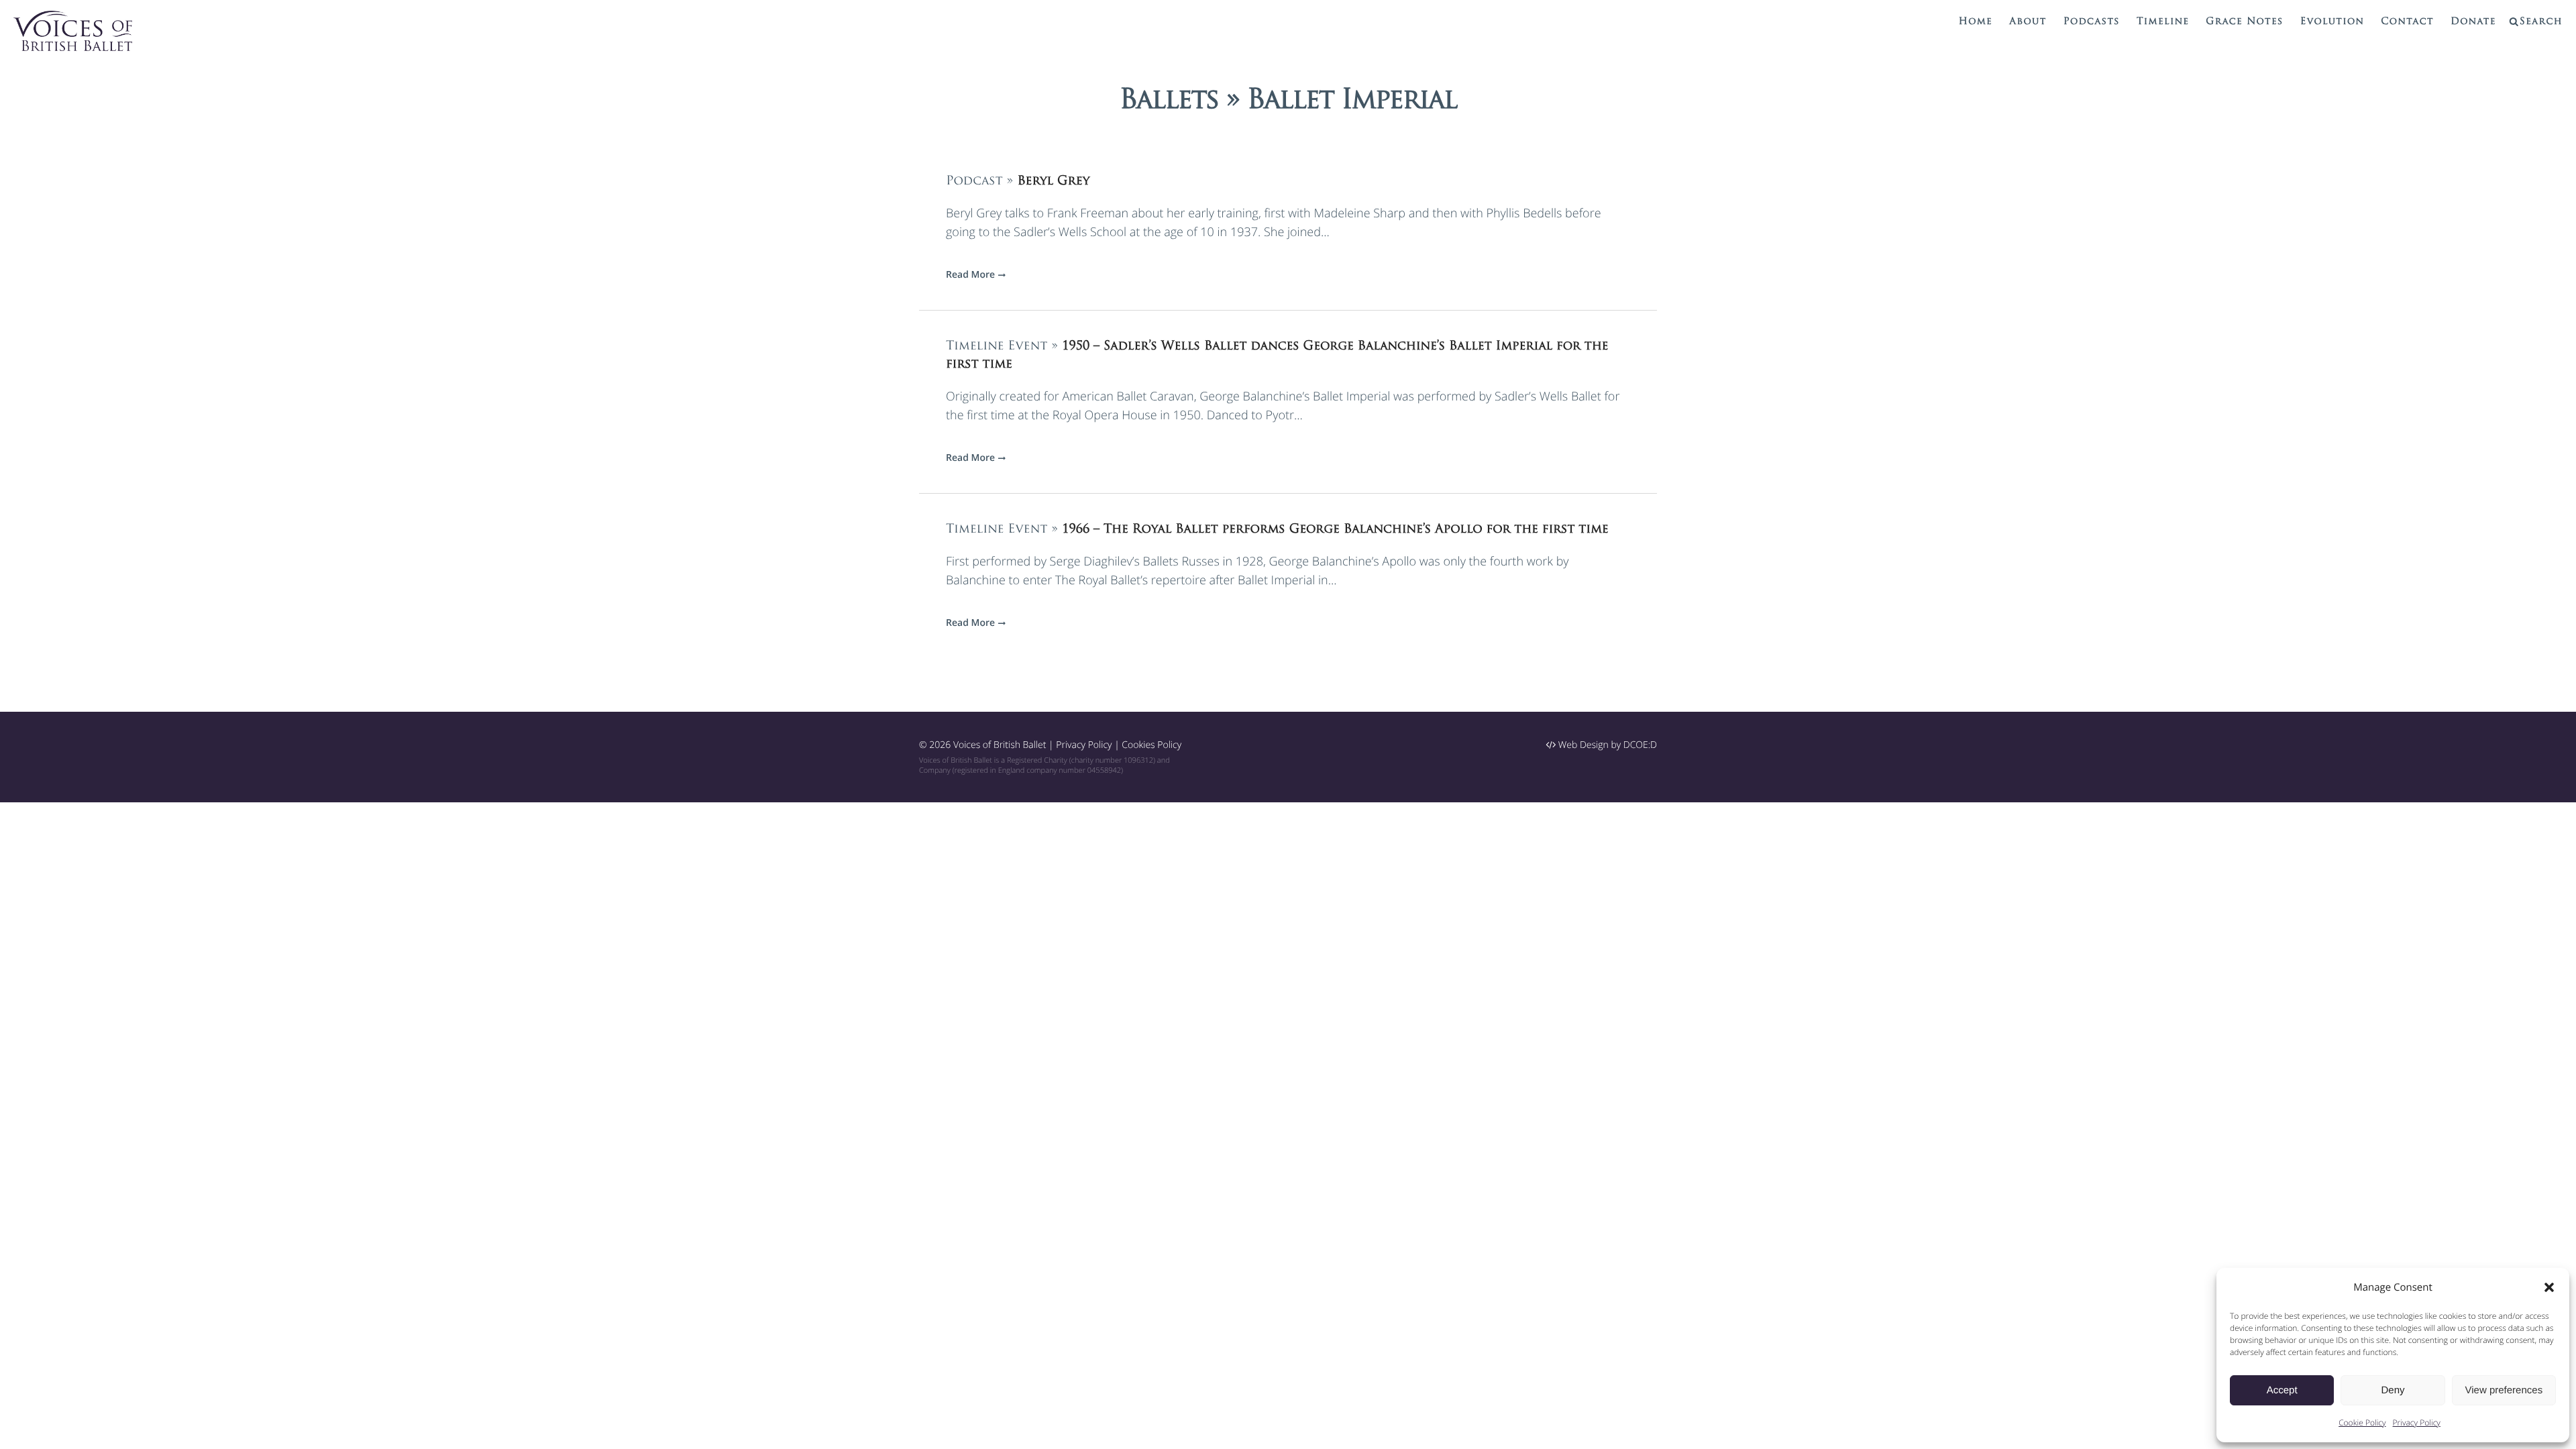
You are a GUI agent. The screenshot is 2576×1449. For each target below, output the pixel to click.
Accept (2282, 1390)
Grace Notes (2244, 22)
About (2028, 22)
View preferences (2504, 1390)
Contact (2407, 22)
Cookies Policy (1151, 745)
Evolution (2332, 22)
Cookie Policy (2362, 1423)
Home (1976, 22)
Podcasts (2092, 22)
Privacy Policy (2417, 1423)
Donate (2473, 22)
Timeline (2163, 22)
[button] (2549, 1287)
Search (2541, 22)
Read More (970, 275)
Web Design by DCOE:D (1606, 745)
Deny (2393, 1390)
